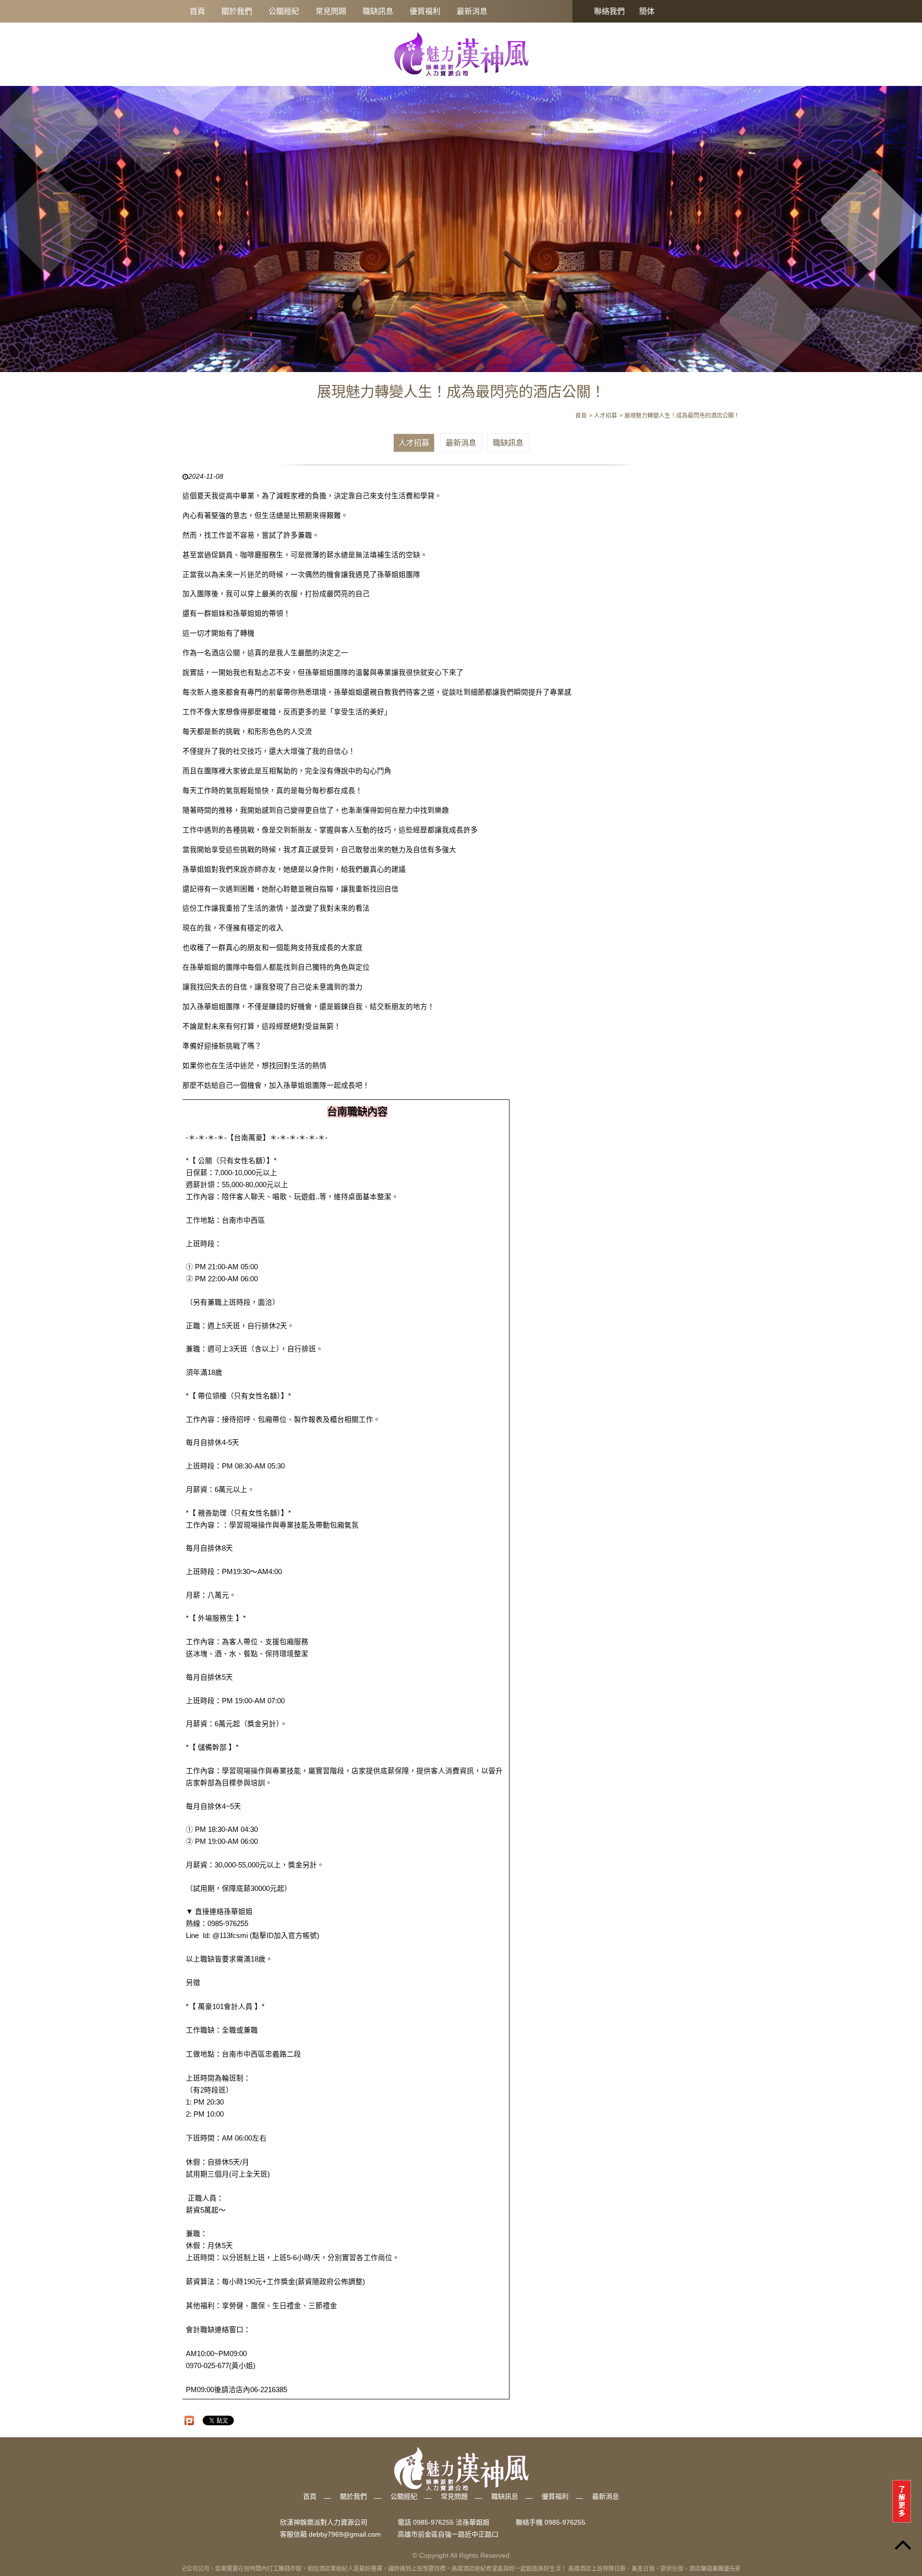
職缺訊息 (378, 11)
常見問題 (331, 11)
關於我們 (237, 11)
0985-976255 (565, 2523)
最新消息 (472, 11)
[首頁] (461, 54)
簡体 (647, 11)
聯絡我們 (609, 11)
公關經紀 (284, 11)
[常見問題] (461, 223)
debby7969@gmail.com (345, 2534)
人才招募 (414, 443)
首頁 (197, 11)
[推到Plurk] (189, 2420)
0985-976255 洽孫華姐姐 (451, 2523)
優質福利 (425, 11)
